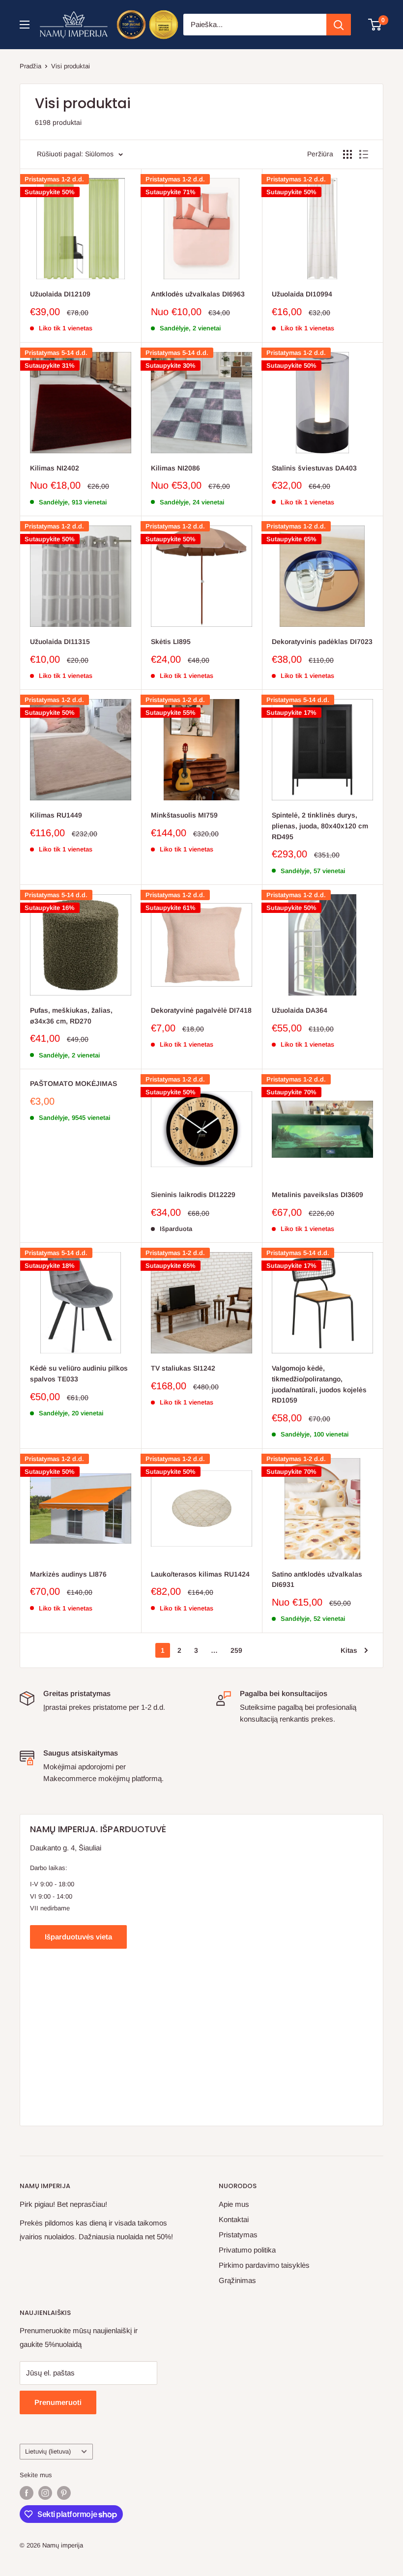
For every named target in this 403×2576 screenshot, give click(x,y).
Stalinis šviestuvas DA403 (314, 468)
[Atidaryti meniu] (25, 25)
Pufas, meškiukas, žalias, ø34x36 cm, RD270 (71, 1016)
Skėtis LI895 (171, 642)
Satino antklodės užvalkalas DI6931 (317, 1580)
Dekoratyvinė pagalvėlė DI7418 (201, 1010)
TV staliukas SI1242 (183, 1368)
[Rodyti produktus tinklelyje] (347, 154)
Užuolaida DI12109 (60, 294)
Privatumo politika (247, 2250)
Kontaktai (234, 2219)
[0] (375, 25)
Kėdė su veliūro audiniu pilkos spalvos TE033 (79, 1374)
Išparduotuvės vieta (78, 1937)
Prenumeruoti (58, 2402)
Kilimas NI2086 (175, 468)
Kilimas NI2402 (55, 468)
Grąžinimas (237, 2280)
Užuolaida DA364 (300, 1010)
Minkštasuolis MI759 (184, 815)
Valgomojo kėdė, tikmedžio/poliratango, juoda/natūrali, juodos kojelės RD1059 (319, 1384)
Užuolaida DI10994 (302, 294)
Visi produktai (71, 66)
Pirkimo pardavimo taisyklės (264, 2265)
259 (236, 1650)
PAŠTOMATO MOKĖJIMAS (73, 1083)
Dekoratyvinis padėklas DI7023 (322, 642)
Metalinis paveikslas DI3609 (317, 1195)
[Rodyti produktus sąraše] (364, 154)
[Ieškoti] (339, 25)
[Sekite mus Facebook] (27, 2493)
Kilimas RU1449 (56, 815)
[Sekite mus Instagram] (45, 2493)
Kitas (349, 1650)
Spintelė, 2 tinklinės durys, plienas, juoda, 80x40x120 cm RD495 (320, 826)
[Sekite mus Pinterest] (64, 2493)
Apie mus (234, 2204)
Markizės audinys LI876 (68, 1574)
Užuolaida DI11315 (60, 642)
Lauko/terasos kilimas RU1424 (200, 1574)
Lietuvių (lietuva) (48, 2451)
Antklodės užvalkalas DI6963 (198, 294)
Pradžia (30, 66)
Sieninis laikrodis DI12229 (193, 1195)
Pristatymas (238, 2235)
